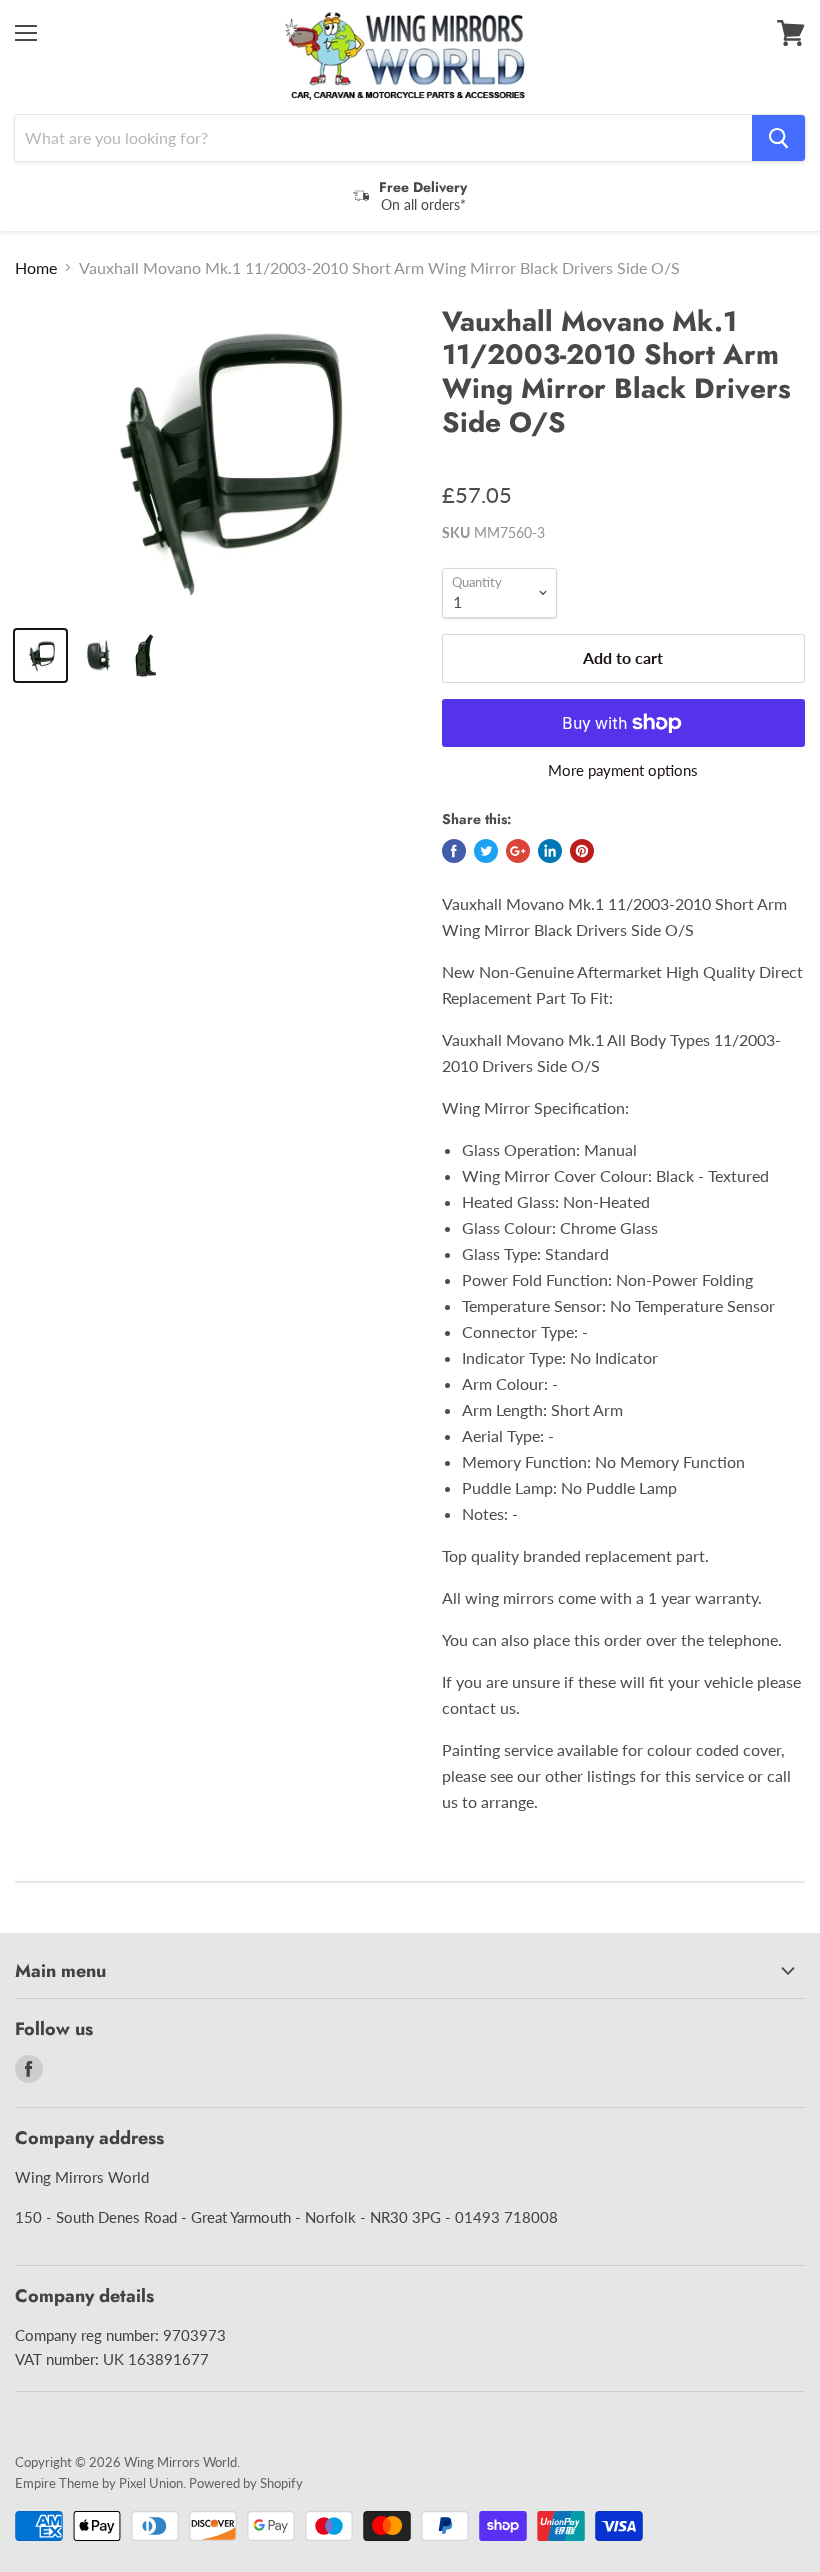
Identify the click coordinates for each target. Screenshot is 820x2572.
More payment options (623, 770)
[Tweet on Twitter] (486, 851)
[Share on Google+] (518, 851)
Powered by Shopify (246, 2483)
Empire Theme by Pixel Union (99, 2483)
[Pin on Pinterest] (582, 851)
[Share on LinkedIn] (550, 851)
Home (36, 268)
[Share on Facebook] (454, 851)
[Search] (778, 138)
